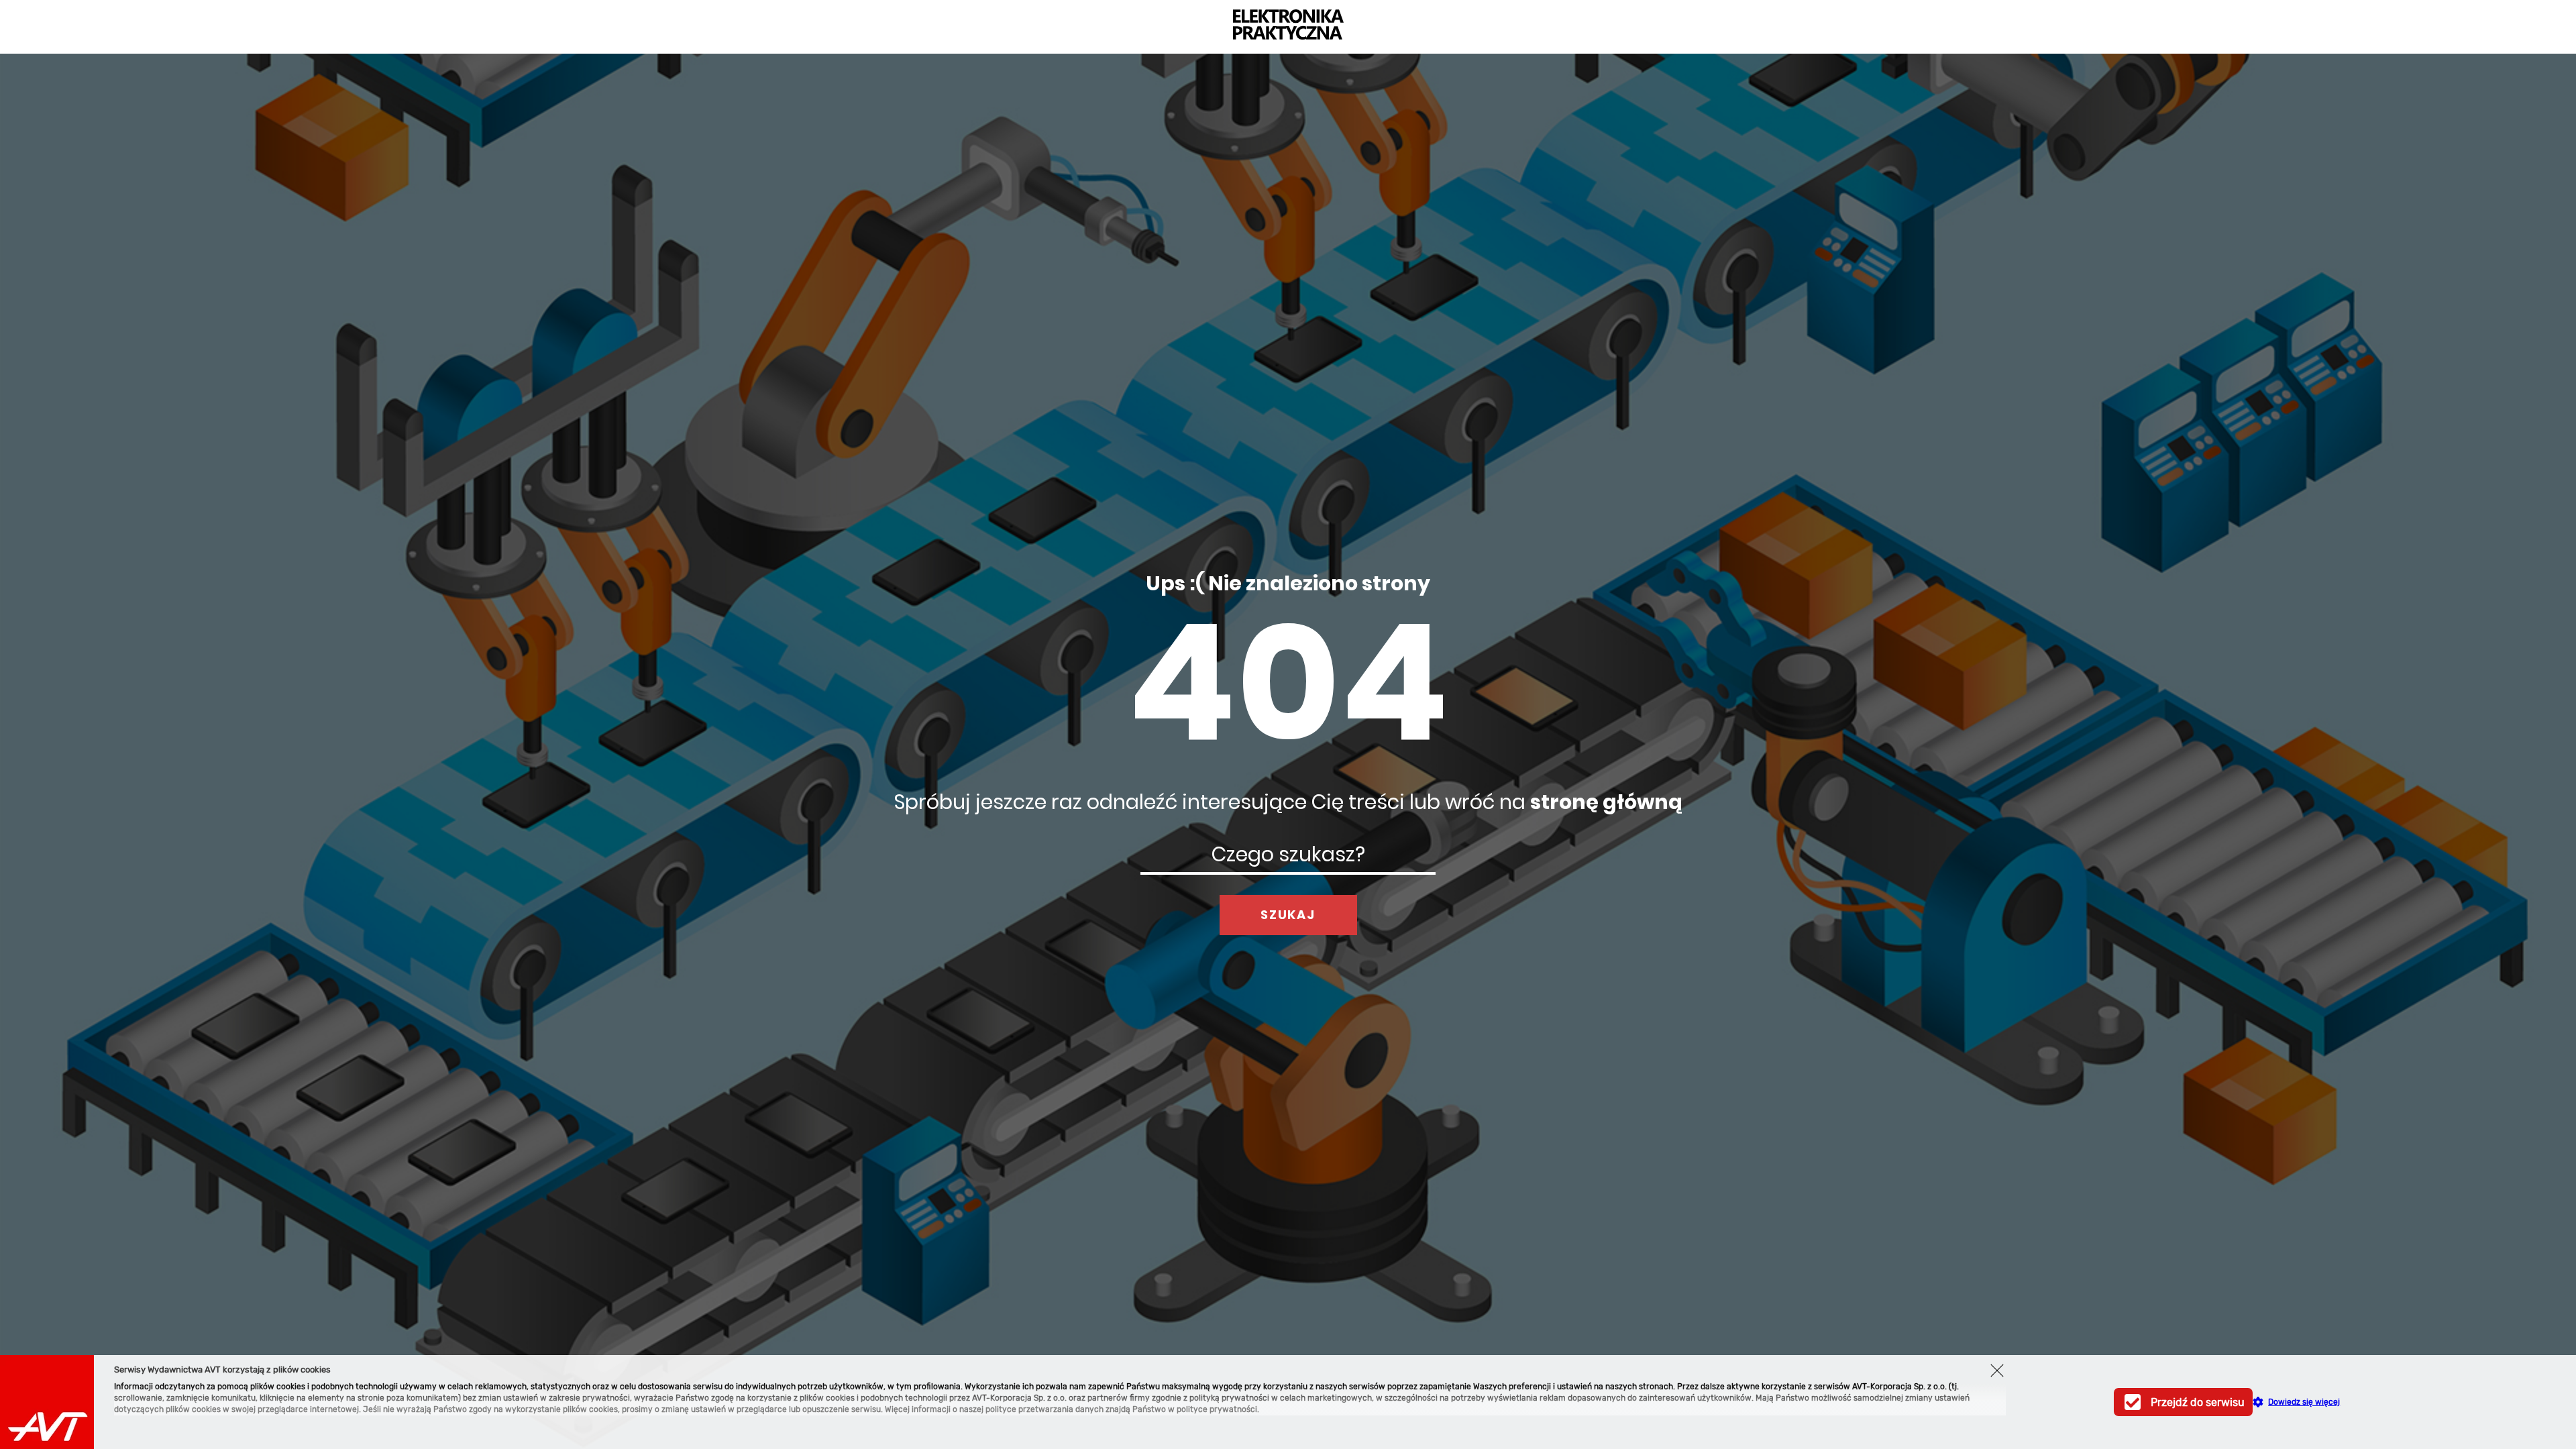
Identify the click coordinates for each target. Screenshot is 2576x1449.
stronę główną (1606, 802)
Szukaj (1288, 915)
